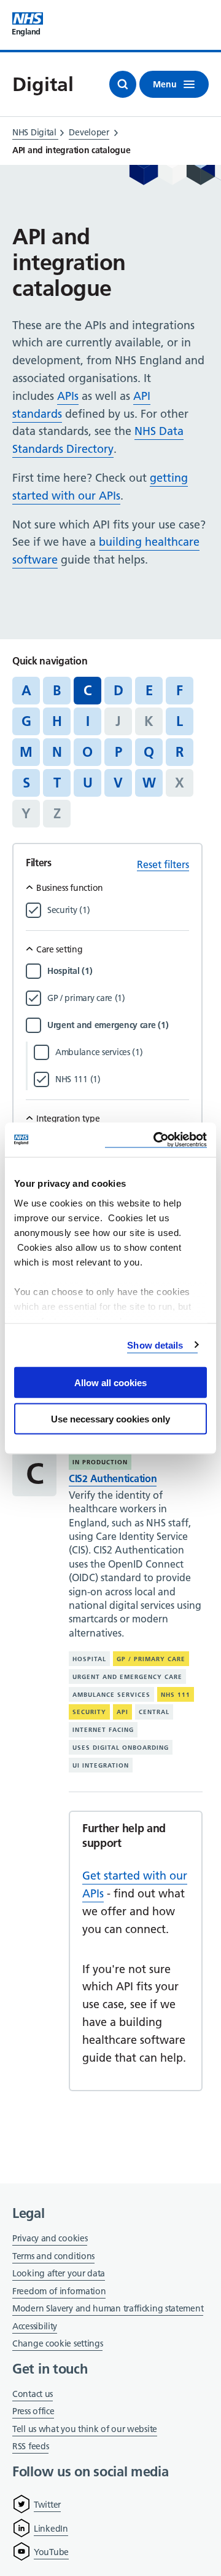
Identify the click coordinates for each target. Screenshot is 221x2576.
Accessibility (35, 2326)
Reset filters (163, 864)
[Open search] (123, 84)
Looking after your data (59, 2273)
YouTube (51, 2552)
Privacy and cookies (50, 2238)
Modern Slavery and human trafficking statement (108, 2309)
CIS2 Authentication (113, 1478)
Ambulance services (111, 1695)
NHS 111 (176, 1695)
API (122, 1712)
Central (154, 1712)
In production (100, 1462)
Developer (89, 132)
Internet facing (103, 1730)
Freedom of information (59, 2291)
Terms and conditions (53, 2256)
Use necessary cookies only (110, 1418)
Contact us (33, 2394)
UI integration (101, 1765)
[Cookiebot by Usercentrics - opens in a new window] (156, 1140)
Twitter (47, 2505)
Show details (155, 1345)
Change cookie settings (57, 2344)
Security (89, 1712)
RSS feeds (30, 2446)
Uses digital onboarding (121, 1748)
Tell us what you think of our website (85, 2429)
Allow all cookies (110, 1383)
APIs (68, 396)
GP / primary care (151, 1659)
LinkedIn (51, 2529)
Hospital (89, 1659)
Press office (33, 2412)
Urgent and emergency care (127, 1677)
